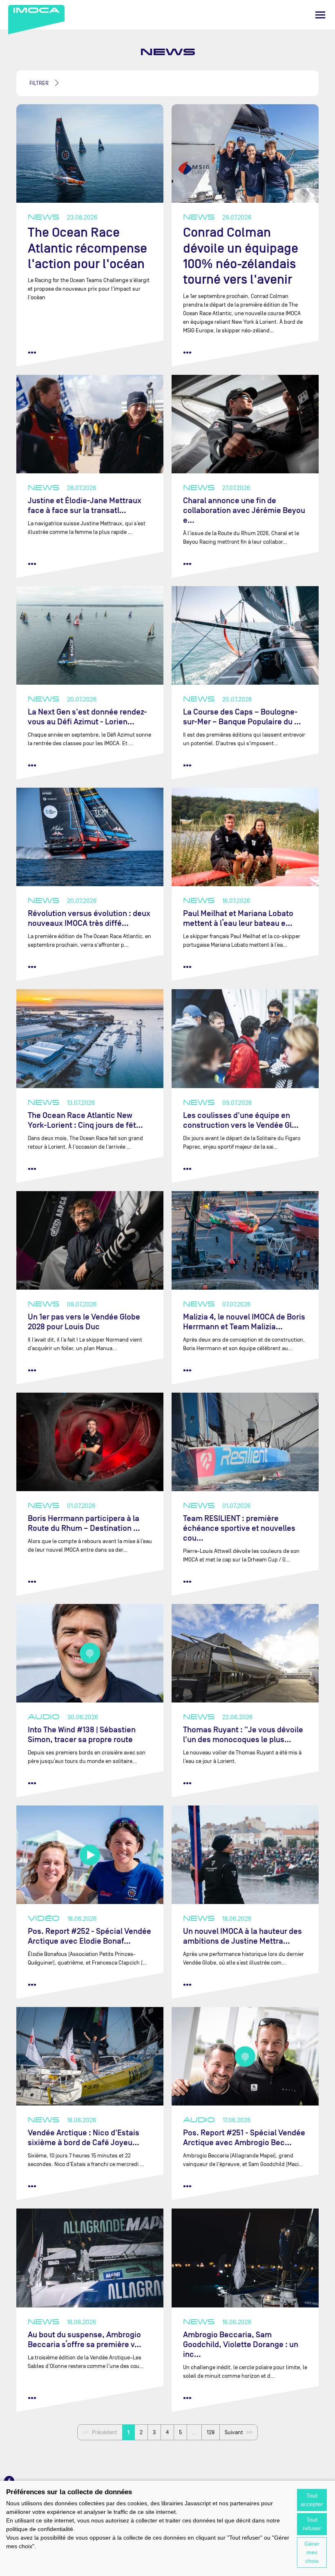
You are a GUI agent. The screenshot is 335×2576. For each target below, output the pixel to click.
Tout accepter (312, 2500)
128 (211, 2432)
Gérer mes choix (312, 2552)
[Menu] (320, 15)
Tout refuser (312, 2524)
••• (32, 352)
